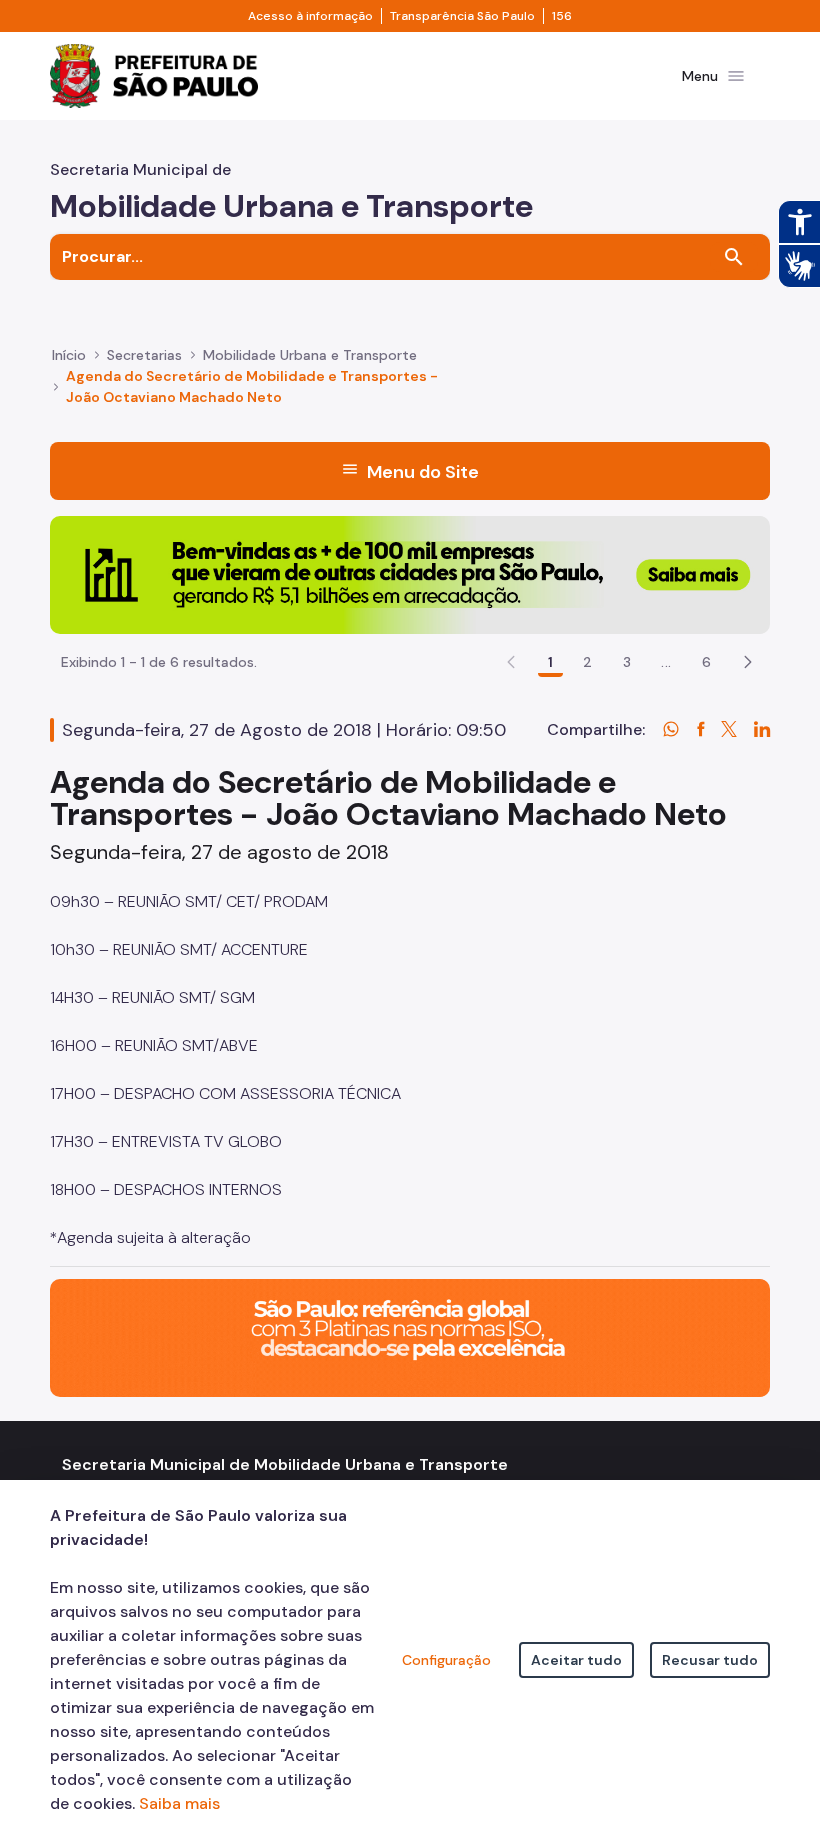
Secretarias (144, 355)
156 (562, 16)
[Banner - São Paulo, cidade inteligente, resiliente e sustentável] (410, 1336)
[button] (748, 662)
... (666, 662)
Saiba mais (179, 1803)
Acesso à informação (310, 16)
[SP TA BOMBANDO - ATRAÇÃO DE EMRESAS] (410, 573)
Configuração (446, 1660)
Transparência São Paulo (462, 16)
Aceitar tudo (576, 1660)
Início (69, 355)
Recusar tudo (710, 1660)
